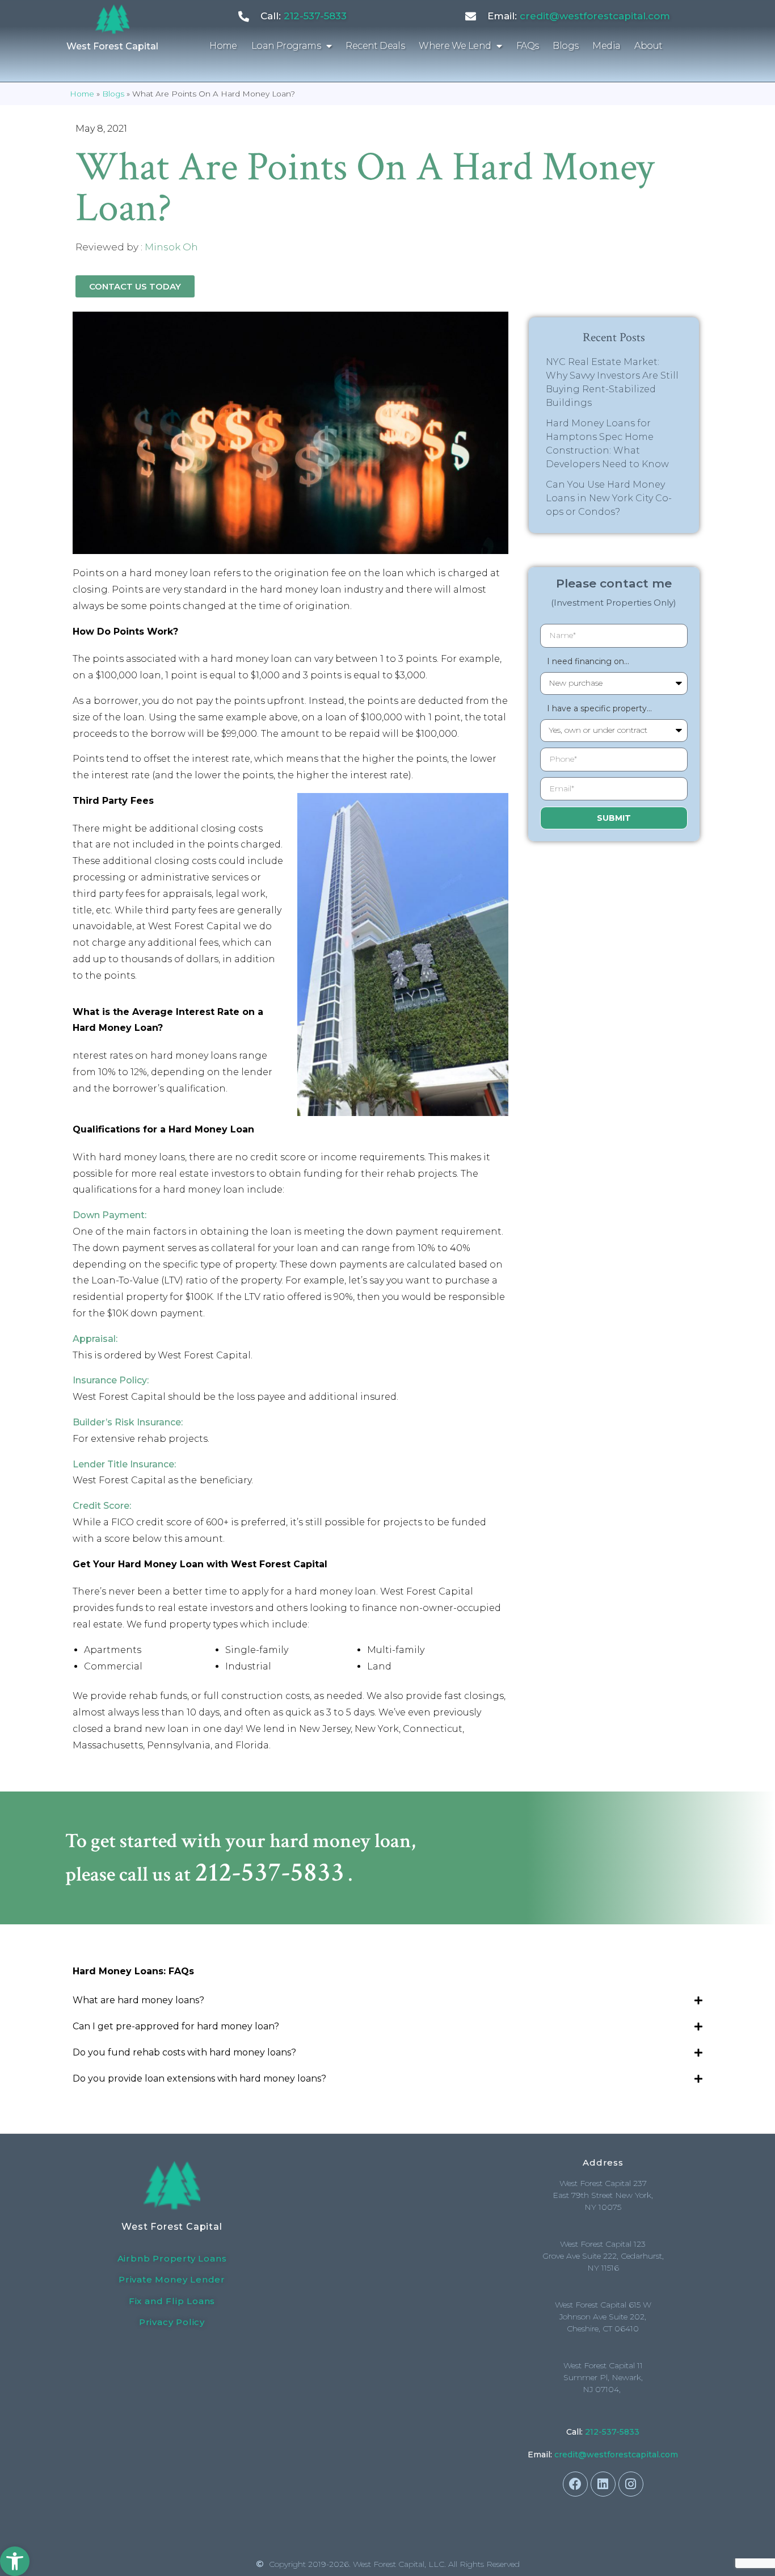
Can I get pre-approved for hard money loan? (176, 2026)
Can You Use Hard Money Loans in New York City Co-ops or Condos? (609, 498)
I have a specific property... (596, 708)
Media (606, 46)
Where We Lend (455, 46)
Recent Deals (375, 46)
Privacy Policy (172, 2322)
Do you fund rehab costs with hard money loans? (184, 2052)
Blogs (565, 46)
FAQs (528, 46)
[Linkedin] (603, 2484)
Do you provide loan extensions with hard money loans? (199, 2078)
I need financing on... (585, 661)
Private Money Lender (172, 2279)
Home (223, 46)
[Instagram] (631, 2484)
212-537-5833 (315, 16)
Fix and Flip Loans (172, 2301)
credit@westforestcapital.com (595, 16)
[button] (15, 2561)
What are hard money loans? (138, 2000)
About (648, 46)
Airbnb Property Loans (172, 2258)
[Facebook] (575, 2484)
